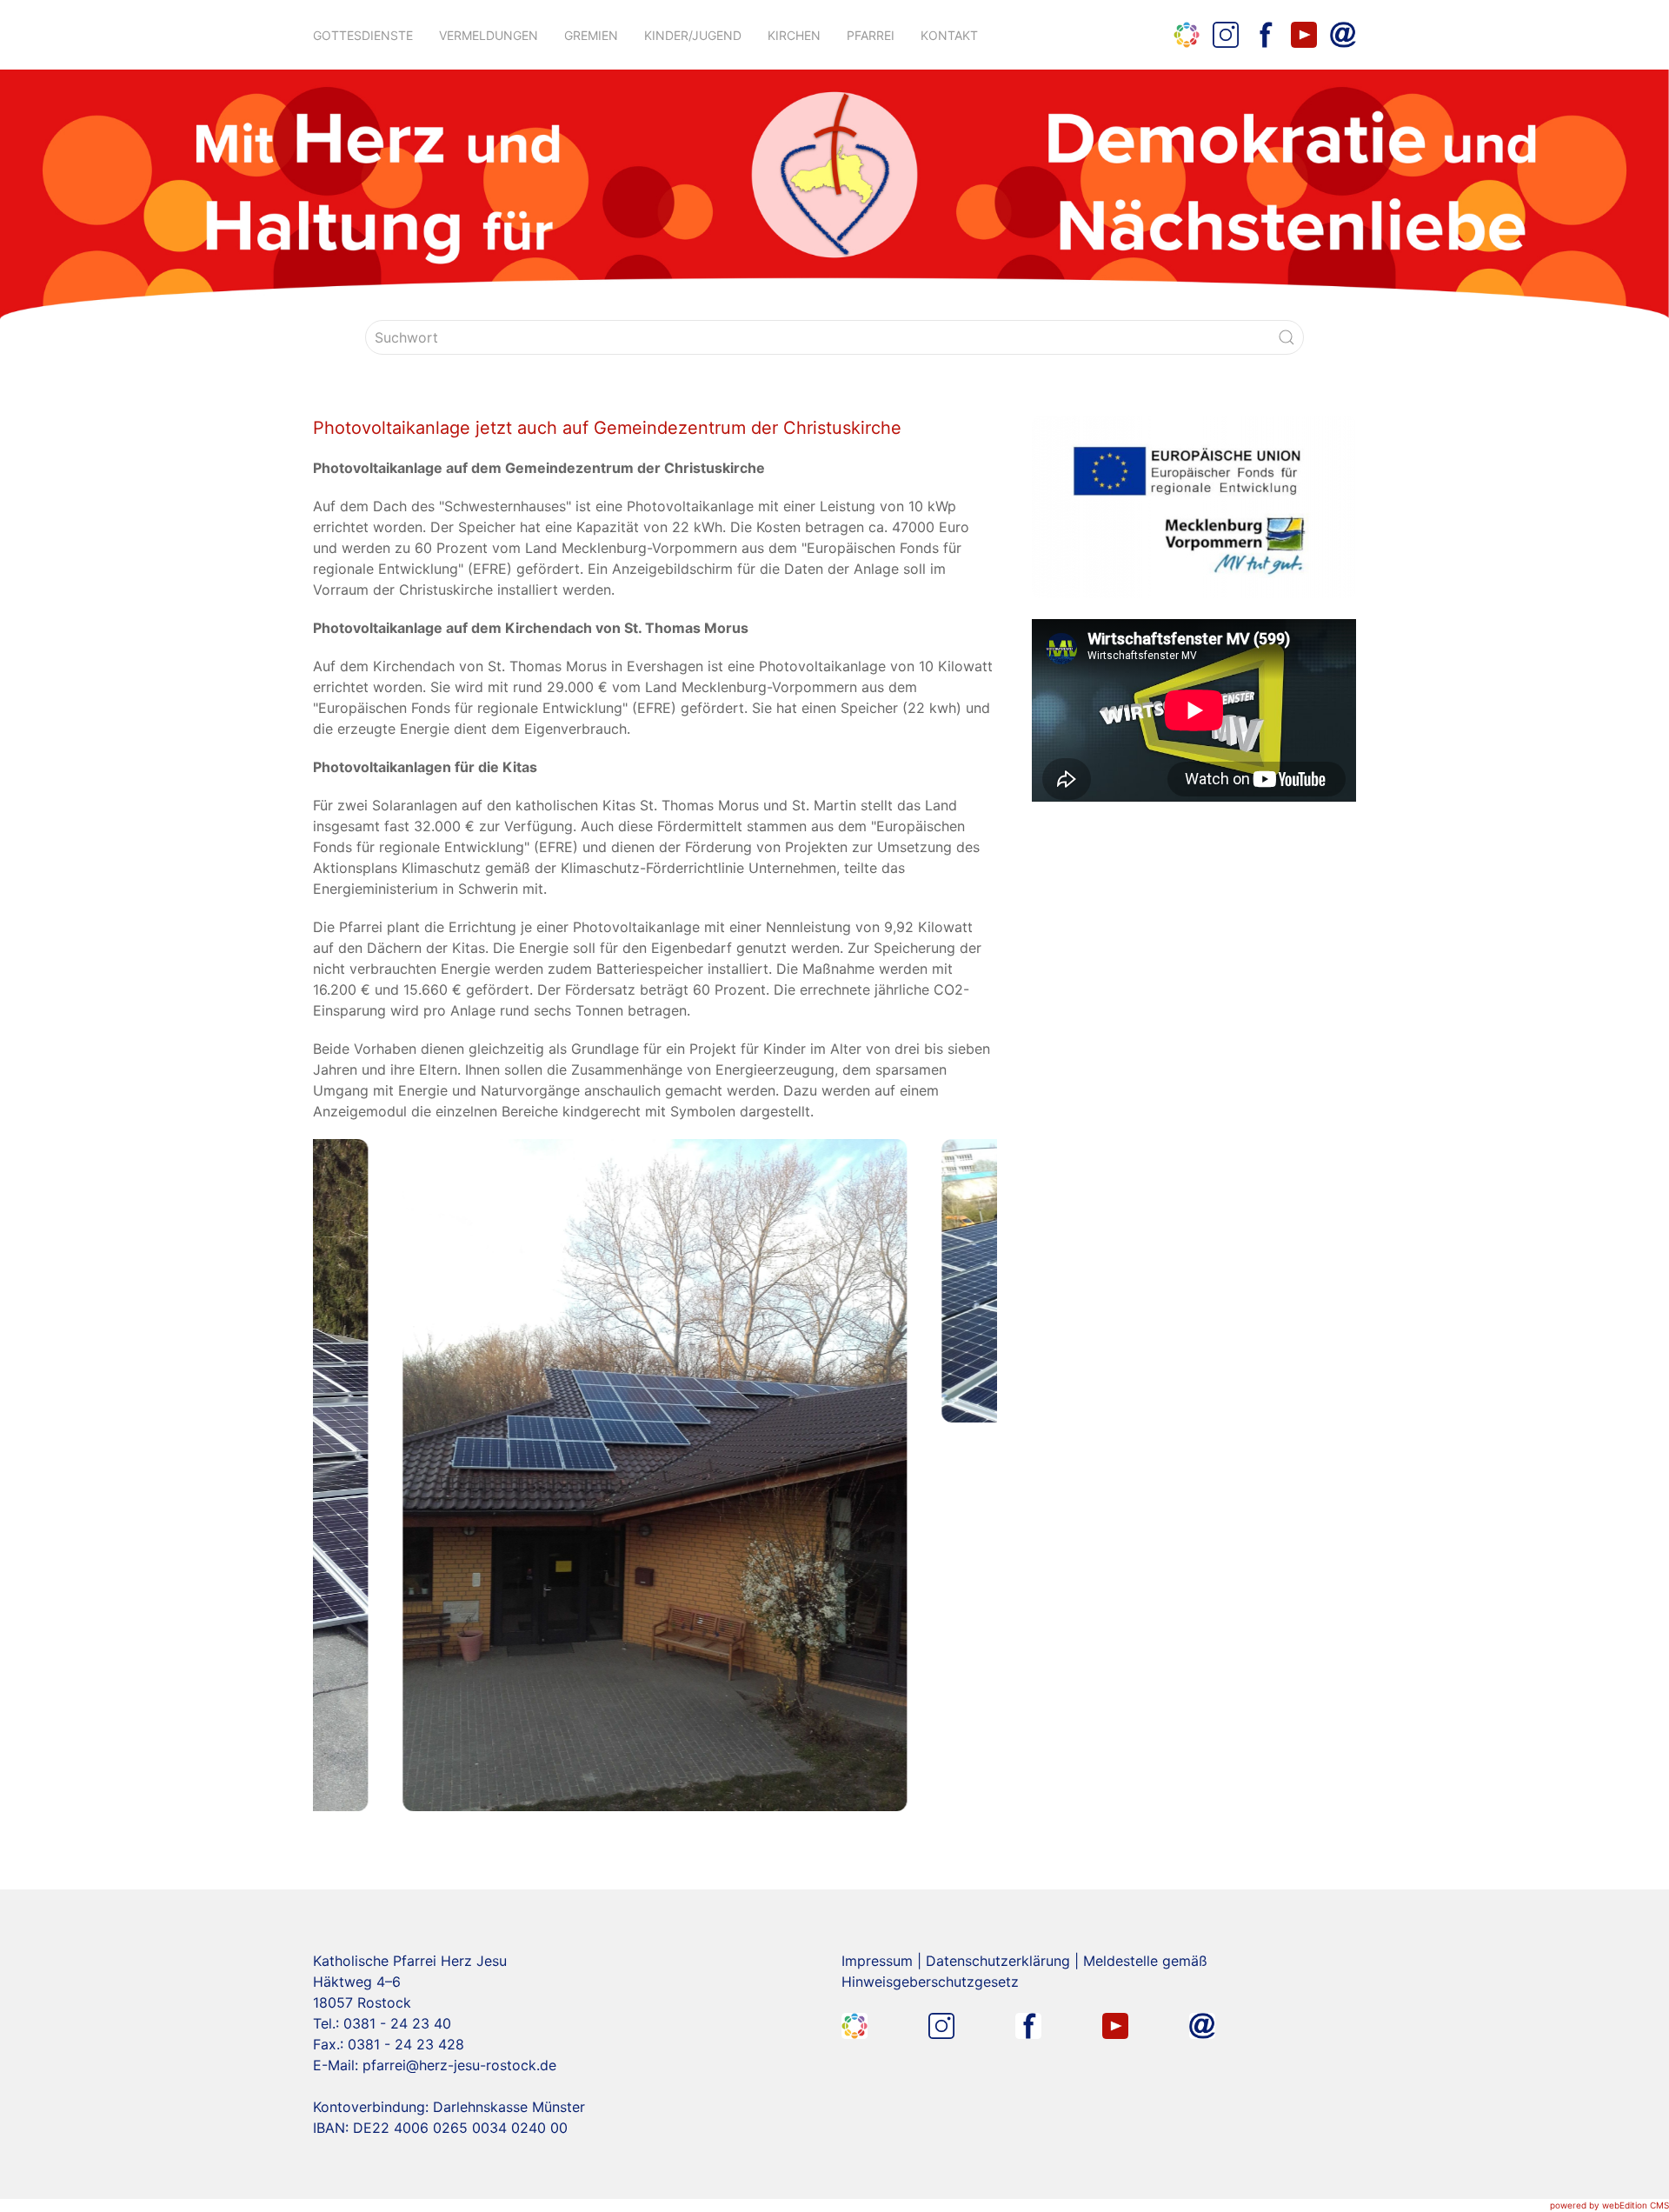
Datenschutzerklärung (998, 1961)
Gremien (591, 35)
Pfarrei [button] (871, 35)
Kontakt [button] (949, 35)
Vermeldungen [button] (489, 35)
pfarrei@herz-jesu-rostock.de (459, 2065)
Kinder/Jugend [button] (693, 35)
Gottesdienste (363, 35)
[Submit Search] (1287, 337)
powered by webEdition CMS (1609, 2205)
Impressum (877, 1961)
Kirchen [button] (794, 35)
